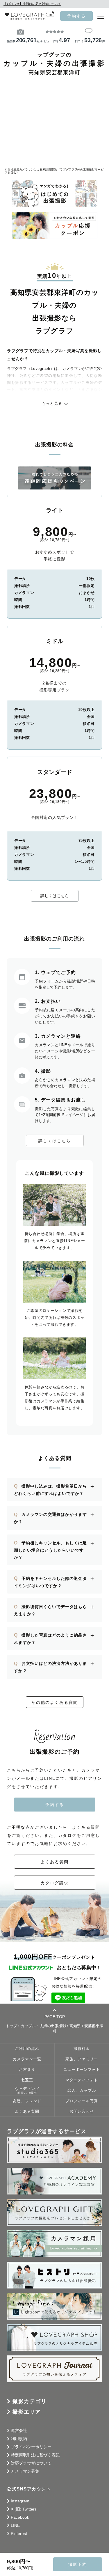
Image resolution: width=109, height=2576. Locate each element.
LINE (15, 2525)
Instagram (20, 2501)
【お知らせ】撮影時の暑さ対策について (32, 4)
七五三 (27, 2080)
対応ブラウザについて (31, 2463)
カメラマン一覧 (27, 2059)
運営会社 (19, 2430)
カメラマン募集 (25, 2471)
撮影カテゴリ (30, 2401)
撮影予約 (78, 2564)
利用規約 (19, 2439)
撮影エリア (27, 2412)
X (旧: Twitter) (23, 2509)
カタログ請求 (55, 1883)
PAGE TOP (55, 2017)
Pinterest (19, 2534)
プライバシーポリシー (31, 2447)
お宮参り (27, 2070)
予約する (76, 16)
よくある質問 (55, 1862)
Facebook (20, 2517)
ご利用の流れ (27, 2049)
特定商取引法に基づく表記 (35, 2455)
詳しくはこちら (55, 896)
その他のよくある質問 (55, 1702)
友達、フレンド (27, 2101)
